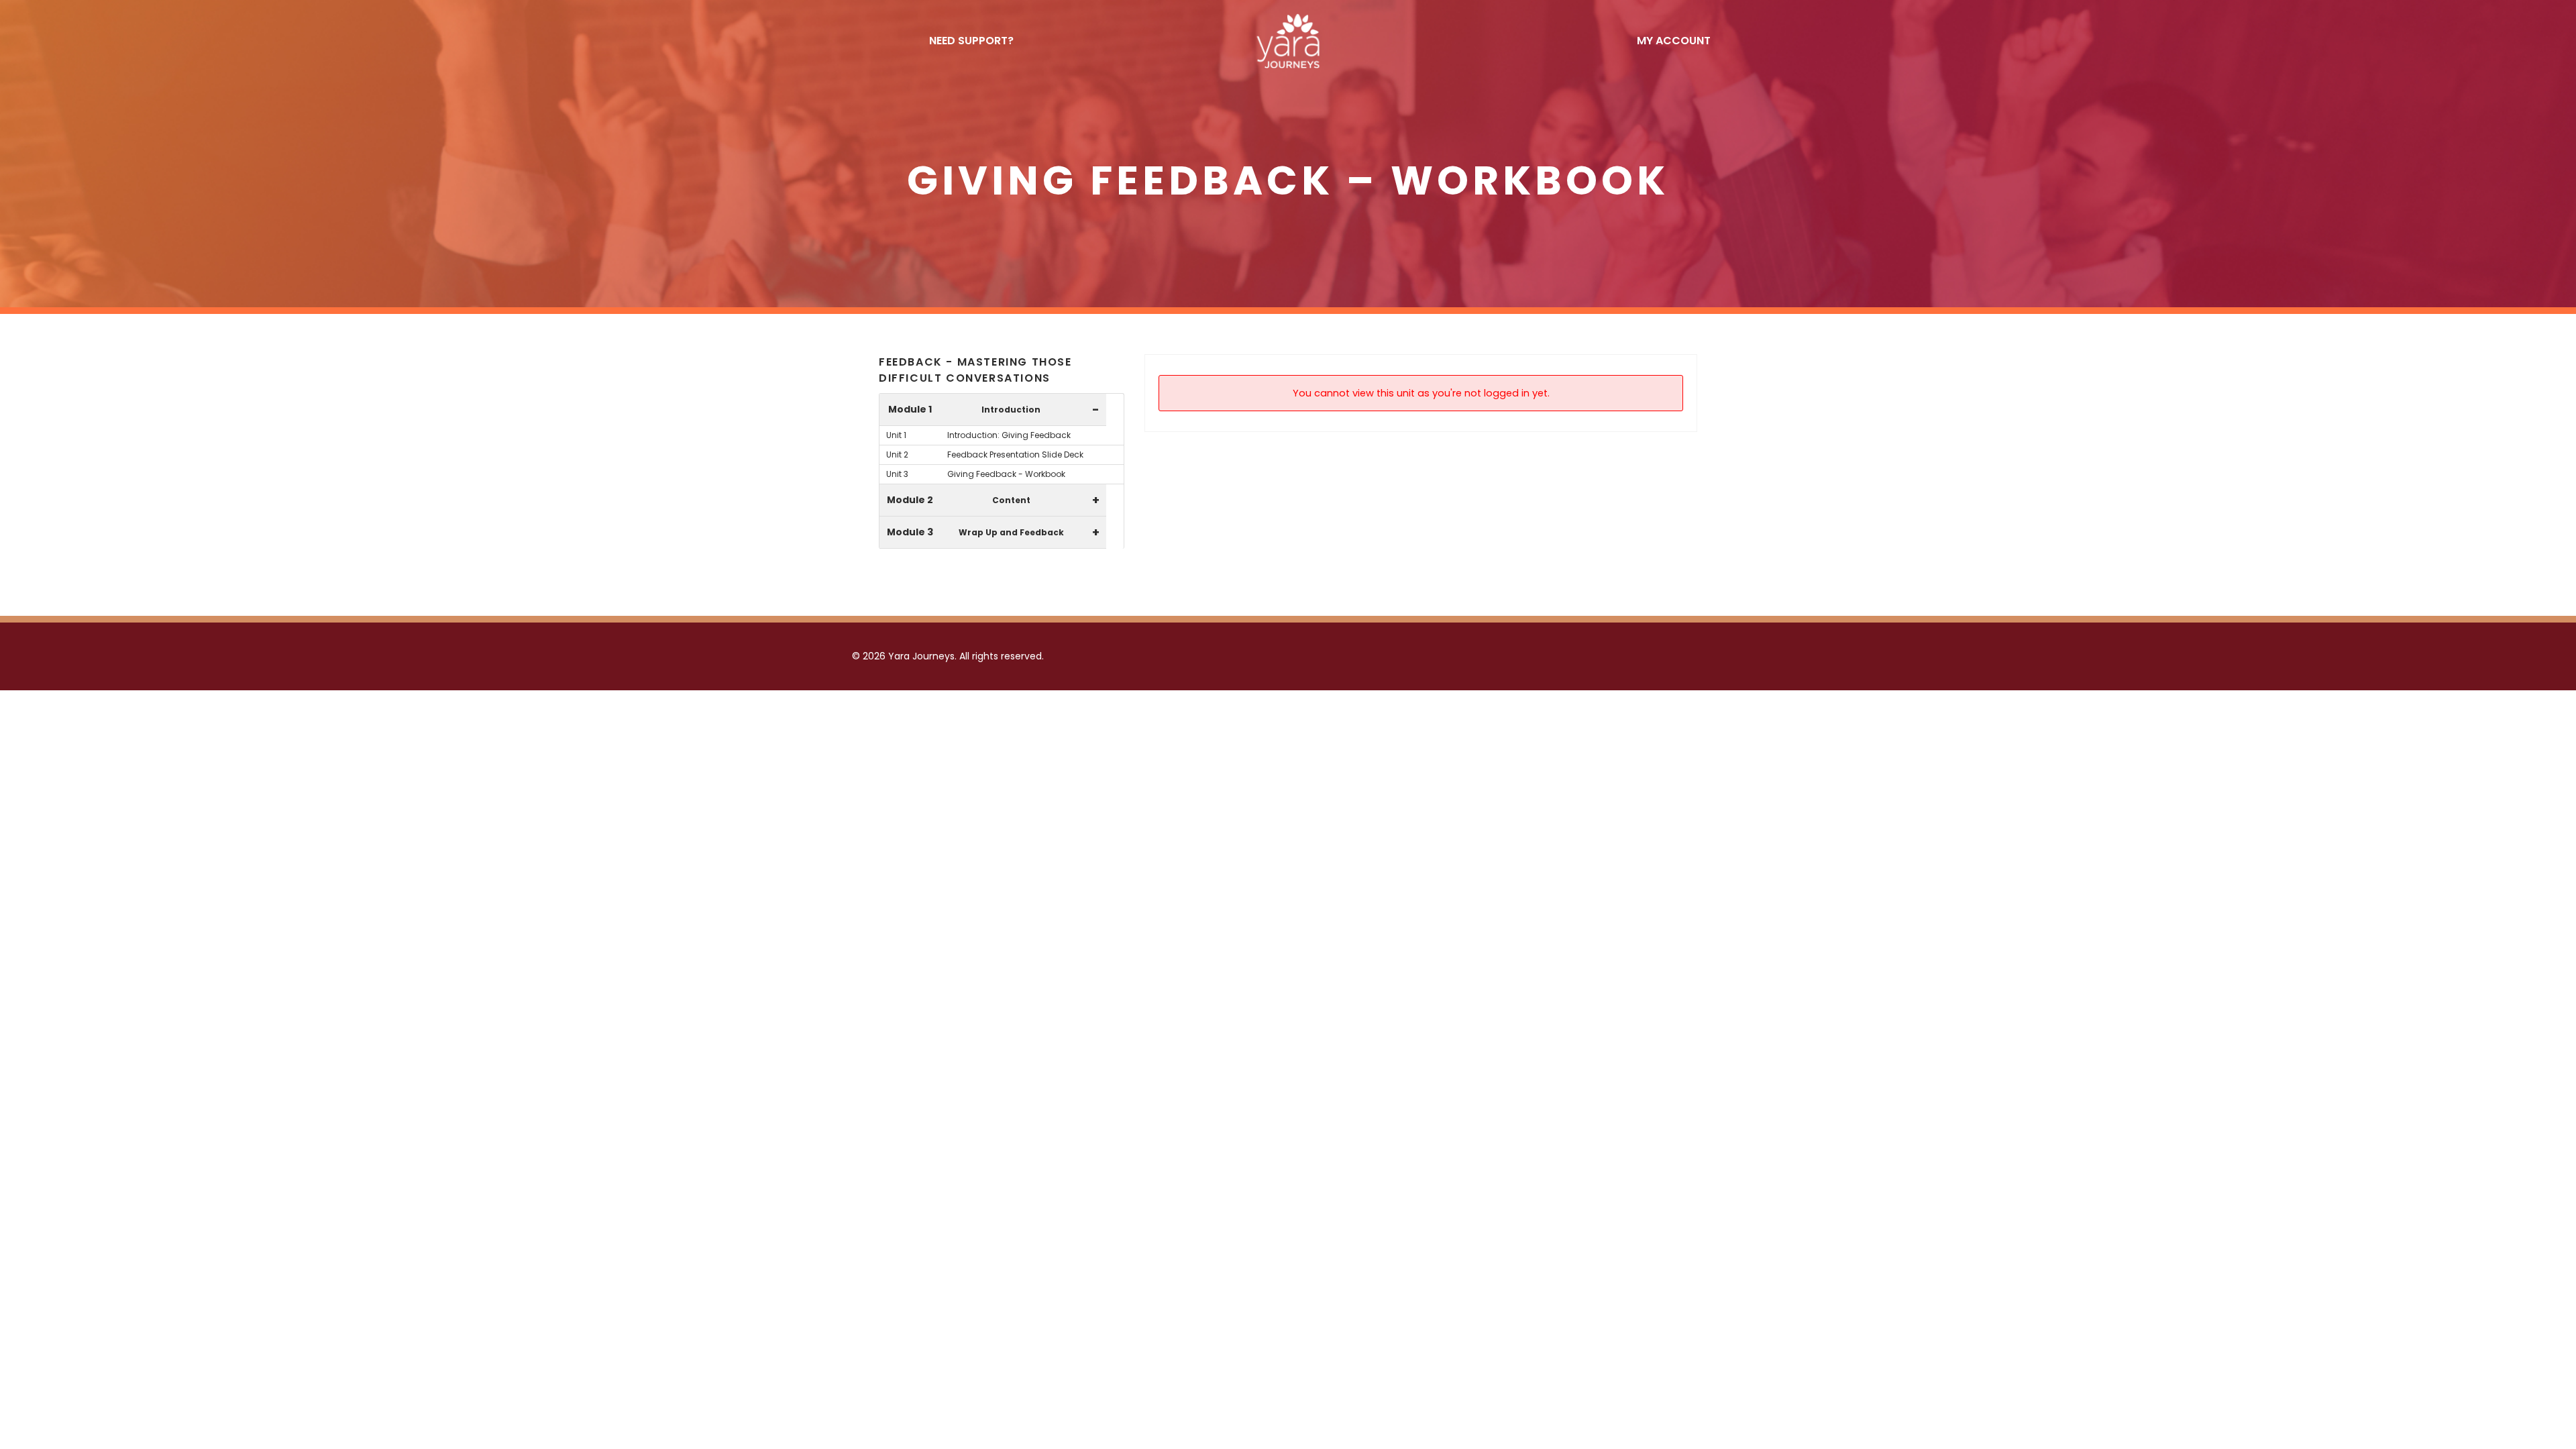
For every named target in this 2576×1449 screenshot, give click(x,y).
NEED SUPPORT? (971, 41)
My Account (1674, 41)
